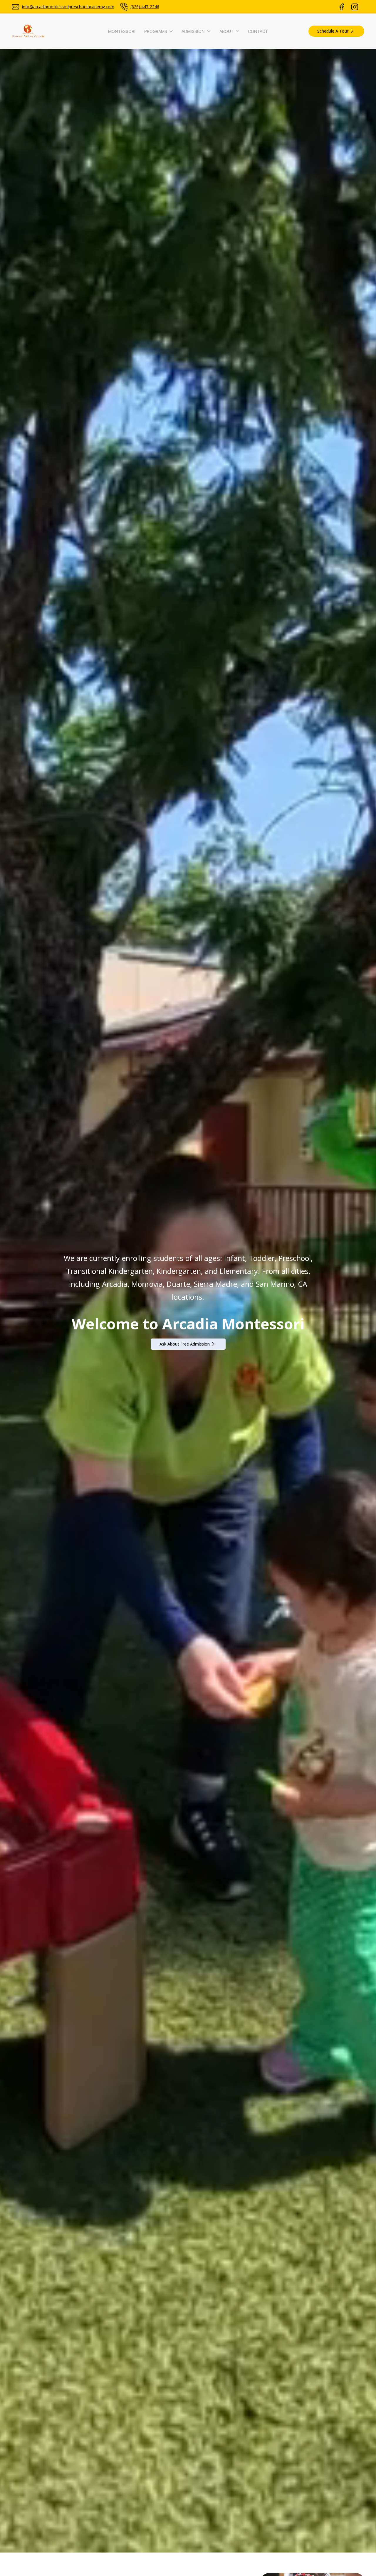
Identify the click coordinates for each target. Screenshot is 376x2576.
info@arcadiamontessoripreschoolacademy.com (68, 7)
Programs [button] (156, 31)
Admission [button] (193, 31)
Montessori (122, 31)
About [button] (226, 31)
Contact (258, 31)
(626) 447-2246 (145, 7)
